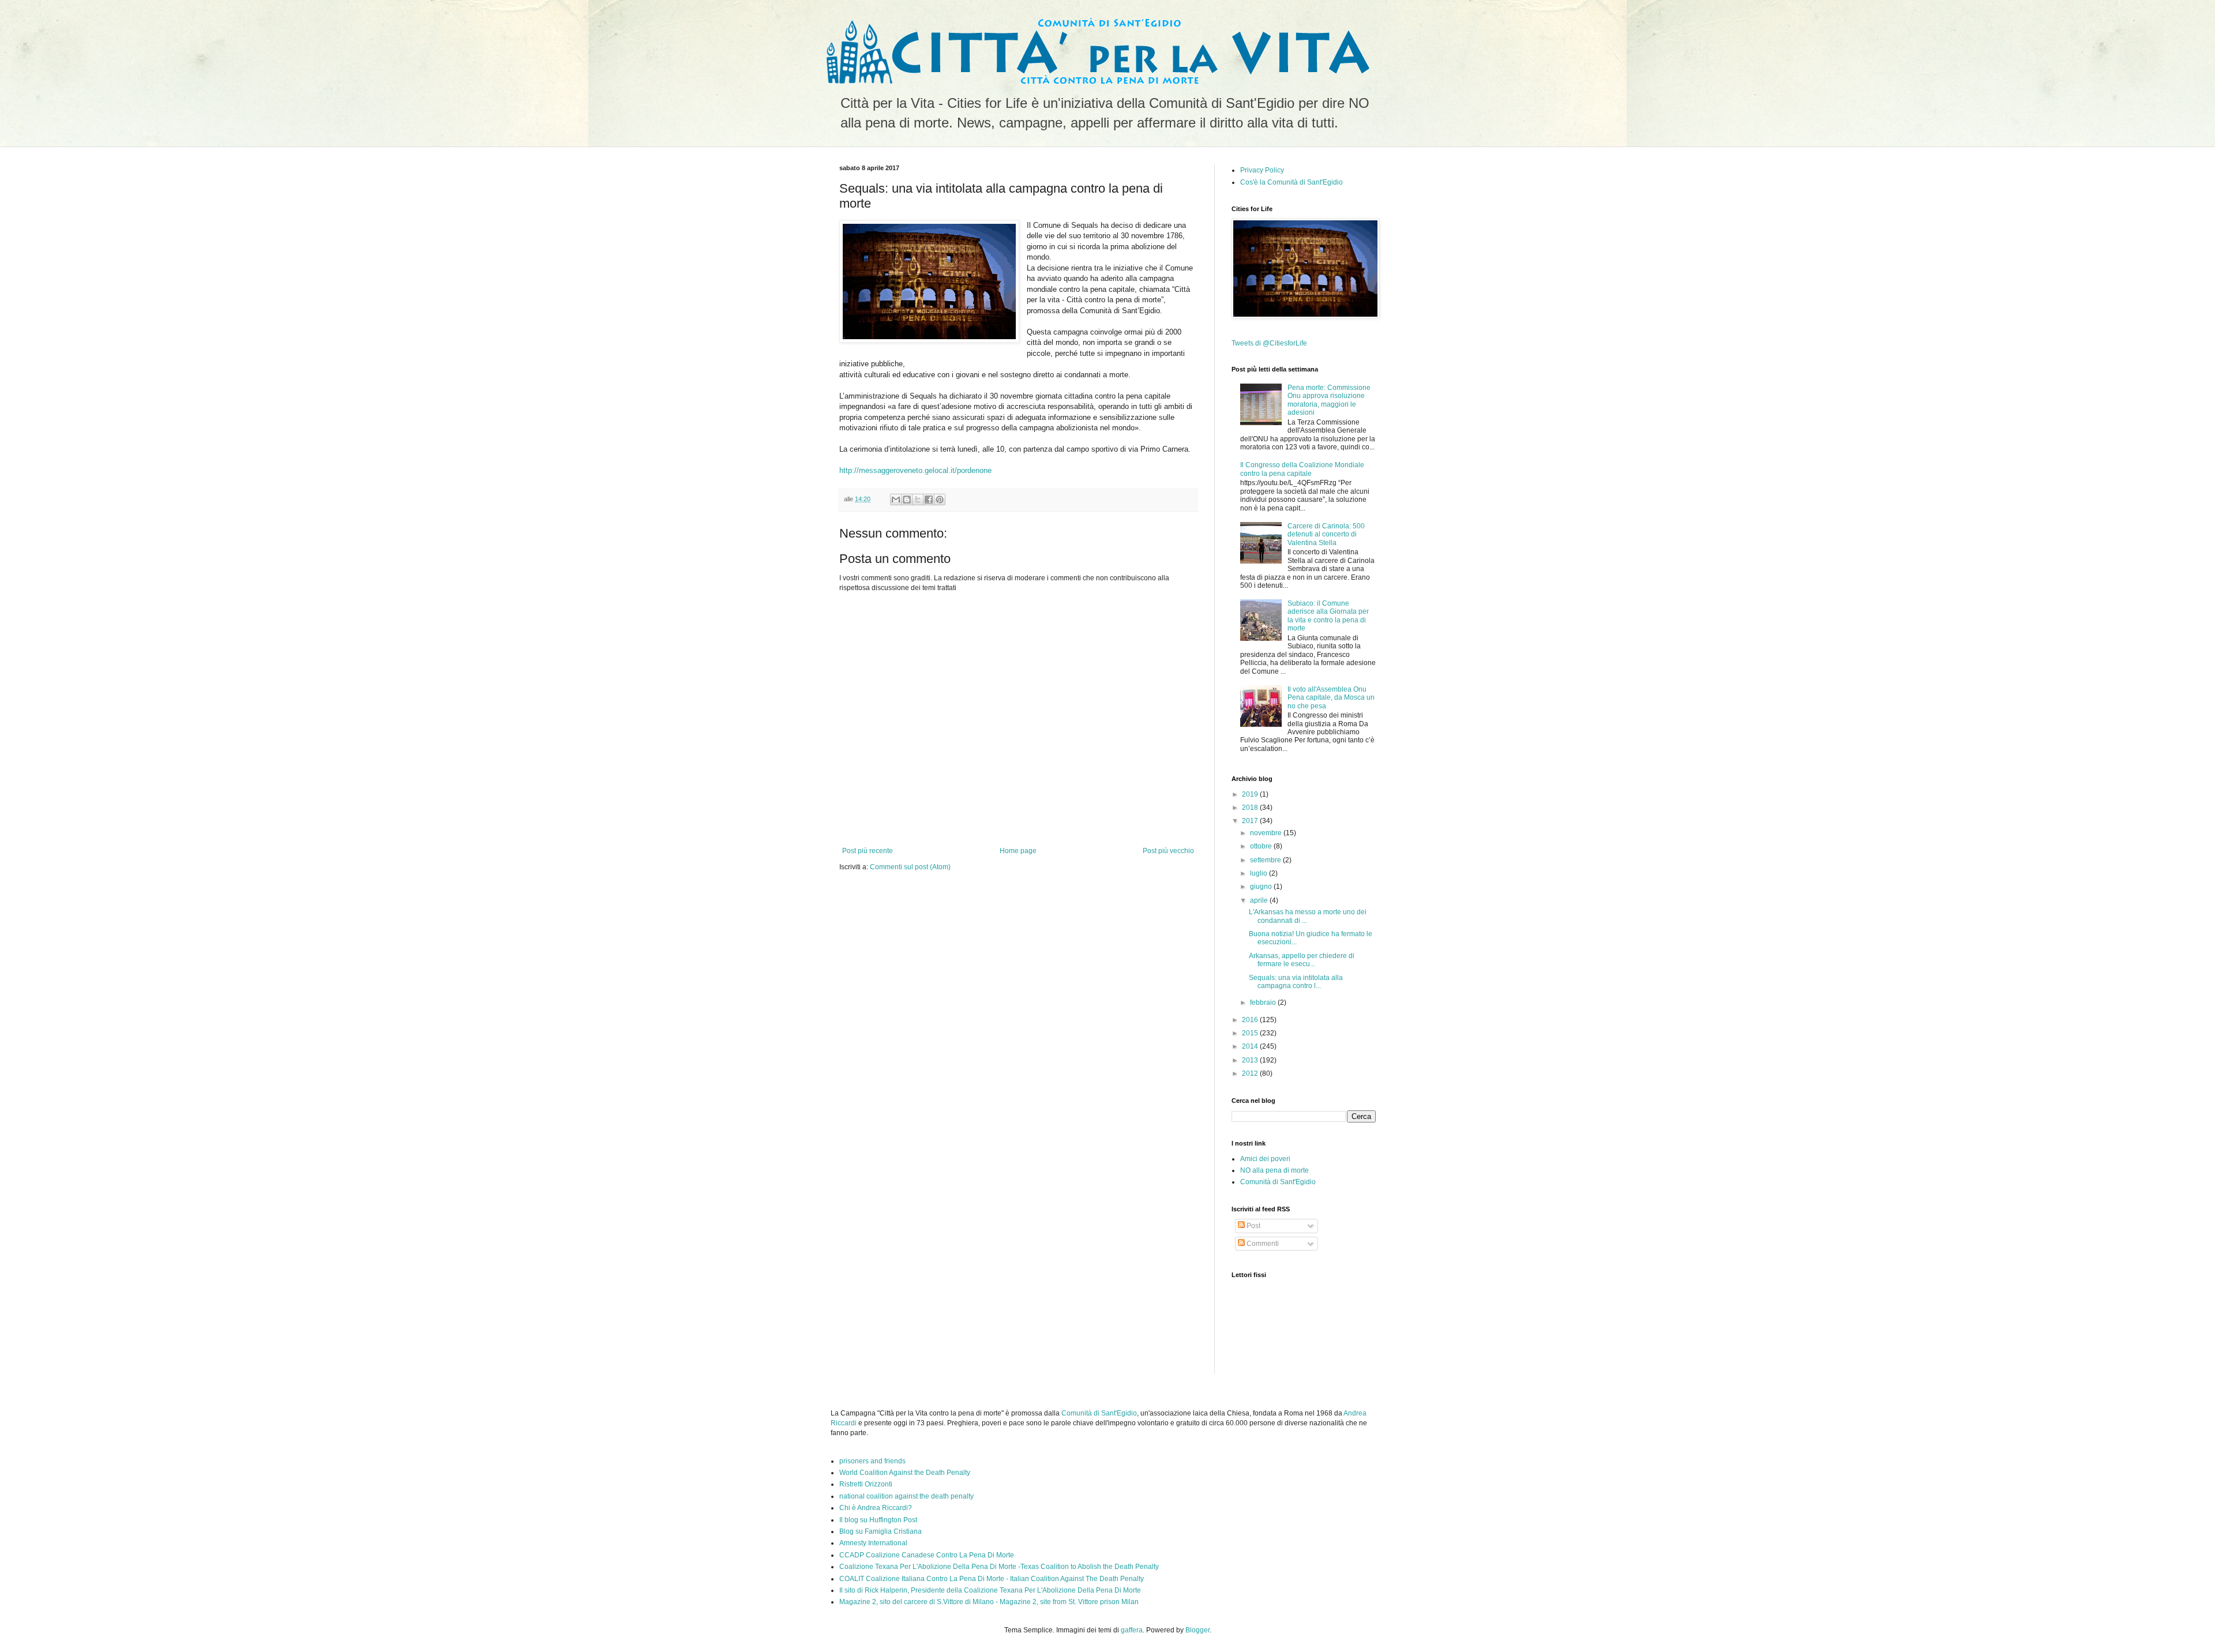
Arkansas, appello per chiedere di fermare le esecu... (1302, 960)
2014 (1251, 1046)
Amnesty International (873, 1543)
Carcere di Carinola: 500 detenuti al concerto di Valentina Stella (1326, 534)
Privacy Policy (1262, 170)
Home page (1018, 851)
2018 (1251, 808)
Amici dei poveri (1265, 1159)
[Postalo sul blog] (907, 500)
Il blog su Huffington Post (878, 1520)
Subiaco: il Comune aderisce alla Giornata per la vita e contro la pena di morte (1328, 616)
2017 (1251, 821)
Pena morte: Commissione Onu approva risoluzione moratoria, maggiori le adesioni (1329, 400)
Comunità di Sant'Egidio (1278, 1182)
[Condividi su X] (918, 500)
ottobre (1262, 846)
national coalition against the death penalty (906, 1496)
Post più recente (868, 851)
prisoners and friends (872, 1461)
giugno (1262, 887)
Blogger (1197, 1630)
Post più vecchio (1168, 851)
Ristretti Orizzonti (866, 1484)
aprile (1260, 900)
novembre (1267, 833)
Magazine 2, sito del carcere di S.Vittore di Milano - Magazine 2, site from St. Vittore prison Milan (989, 1602)
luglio (1259, 873)
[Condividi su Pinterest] (940, 500)
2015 (1251, 1033)
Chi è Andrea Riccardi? (876, 1508)
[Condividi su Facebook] (929, 500)
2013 (1251, 1060)
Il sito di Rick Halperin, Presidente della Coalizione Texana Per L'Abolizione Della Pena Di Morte (990, 1590)
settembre (1266, 860)
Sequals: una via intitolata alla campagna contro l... (1296, 982)
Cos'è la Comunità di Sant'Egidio (1292, 182)
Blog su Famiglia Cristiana (881, 1531)
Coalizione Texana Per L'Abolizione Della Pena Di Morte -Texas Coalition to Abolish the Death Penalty (999, 1567)
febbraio (1264, 1003)
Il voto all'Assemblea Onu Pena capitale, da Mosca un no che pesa (1331, 698)
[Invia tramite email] (896, 500)
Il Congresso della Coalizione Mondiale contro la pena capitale (1302, 469)
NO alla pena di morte (1274, 1170)
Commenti (1262, 1244)
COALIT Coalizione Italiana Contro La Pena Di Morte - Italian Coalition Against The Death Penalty (992, 1579)
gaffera (1132, 1630)
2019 (1251, 794)
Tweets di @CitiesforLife (1269, 343)
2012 (1251, 1073)
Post (1253, 1226)
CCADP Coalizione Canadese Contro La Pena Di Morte (927, 1555)
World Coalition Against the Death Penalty (905, 1473)
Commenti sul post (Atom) (910, 867)
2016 (1251, 1020)
